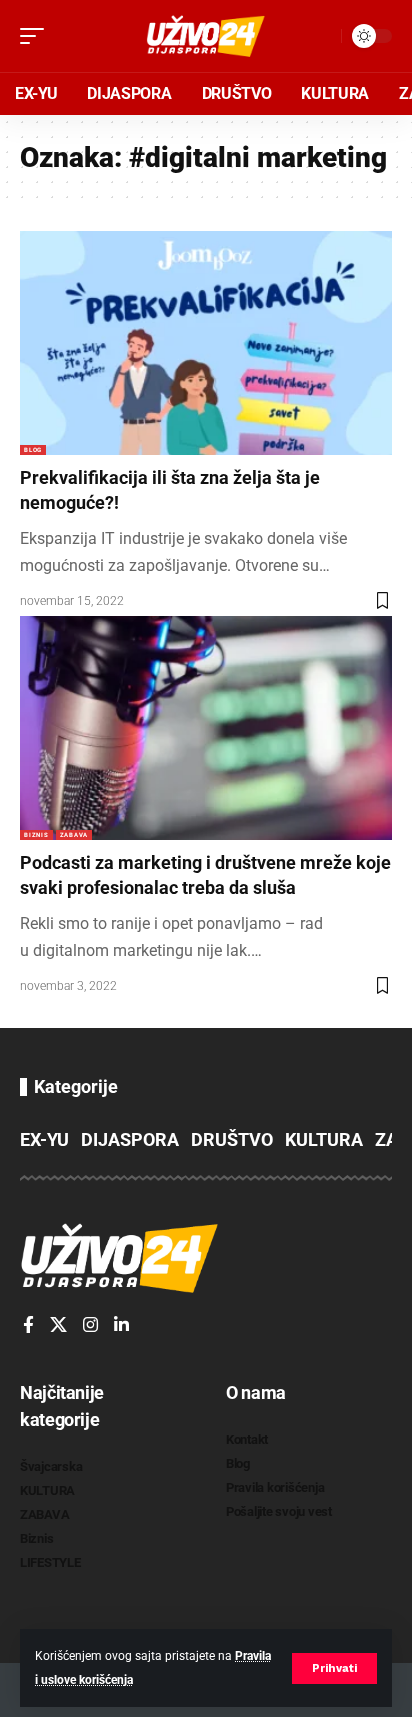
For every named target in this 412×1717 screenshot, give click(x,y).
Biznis (36, 834)
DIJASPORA (130, 1139)
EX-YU (44, 1139)
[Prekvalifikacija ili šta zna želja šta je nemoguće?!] (206, 342)
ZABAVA (74, 834)
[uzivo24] (206, 36)
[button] (334, 1668)
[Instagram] (90, 1326)
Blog (33, 449)
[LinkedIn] (121, 1326)
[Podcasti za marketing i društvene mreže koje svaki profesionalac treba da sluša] (206, 727)
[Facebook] (28, 1326)
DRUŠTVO (232, 1139)
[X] (58, 1326)
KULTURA (324, 1139)
